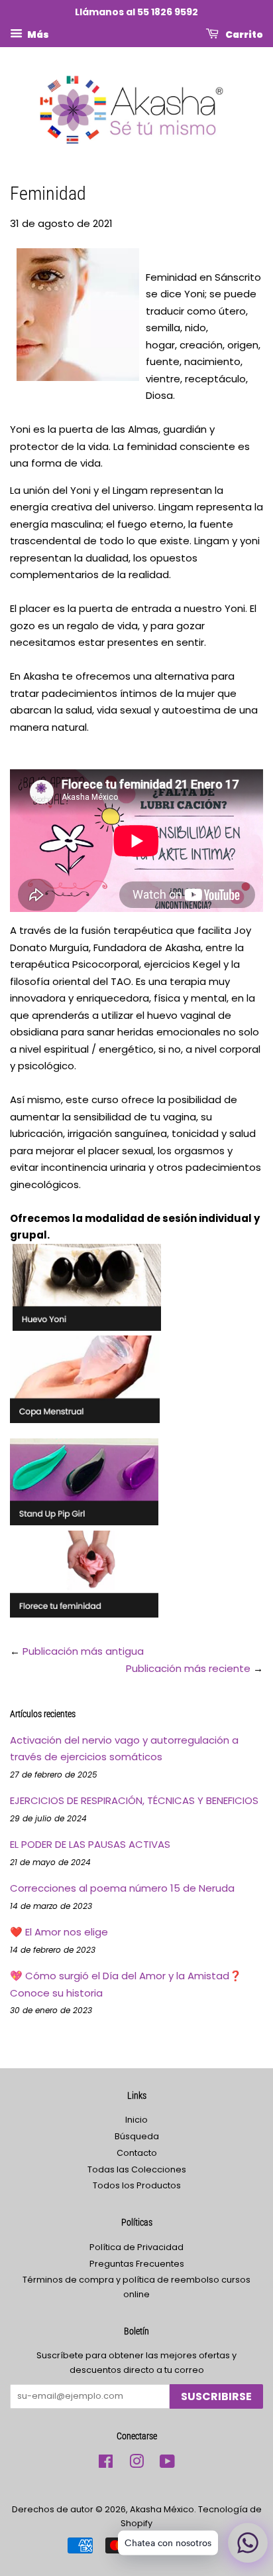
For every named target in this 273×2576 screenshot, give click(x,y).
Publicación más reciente (188, 1668)
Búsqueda (137, 2136)
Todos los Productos (137, 2185)
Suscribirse (216, 2396)
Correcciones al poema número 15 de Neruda (122, 1888)
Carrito (244, 34)
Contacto (137, 2153)
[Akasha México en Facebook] (106, 2464)
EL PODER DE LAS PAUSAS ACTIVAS (90, 1844)
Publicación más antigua (83, 1651)
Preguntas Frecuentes (137, 2264)
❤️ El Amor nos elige (59, 1932)
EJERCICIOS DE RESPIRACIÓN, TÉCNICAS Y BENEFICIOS (134, 1800)
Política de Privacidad (136, 2247)
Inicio (136, 2120)
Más (37, 34)
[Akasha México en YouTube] (167, 2464)
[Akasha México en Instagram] (136, 2464)
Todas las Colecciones (137, 2169)
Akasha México (162, 2509)
